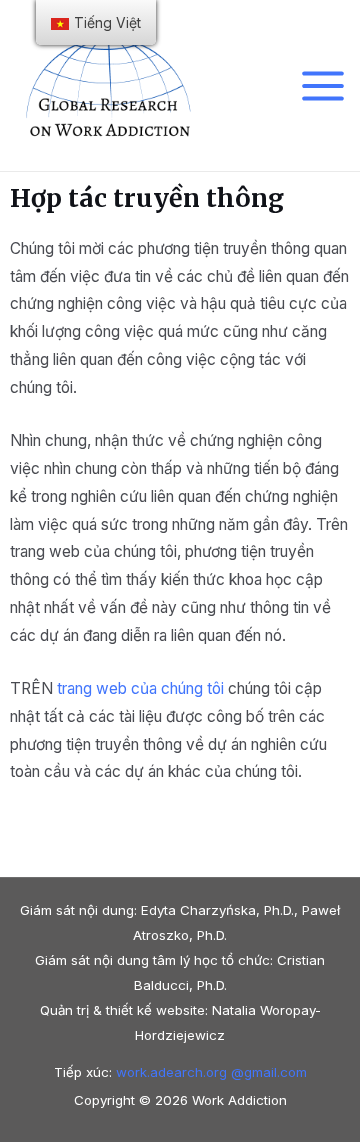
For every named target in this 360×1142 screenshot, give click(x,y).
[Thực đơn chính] (323, 85)
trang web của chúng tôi (140, 688)
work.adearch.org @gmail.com (211, 1072)
